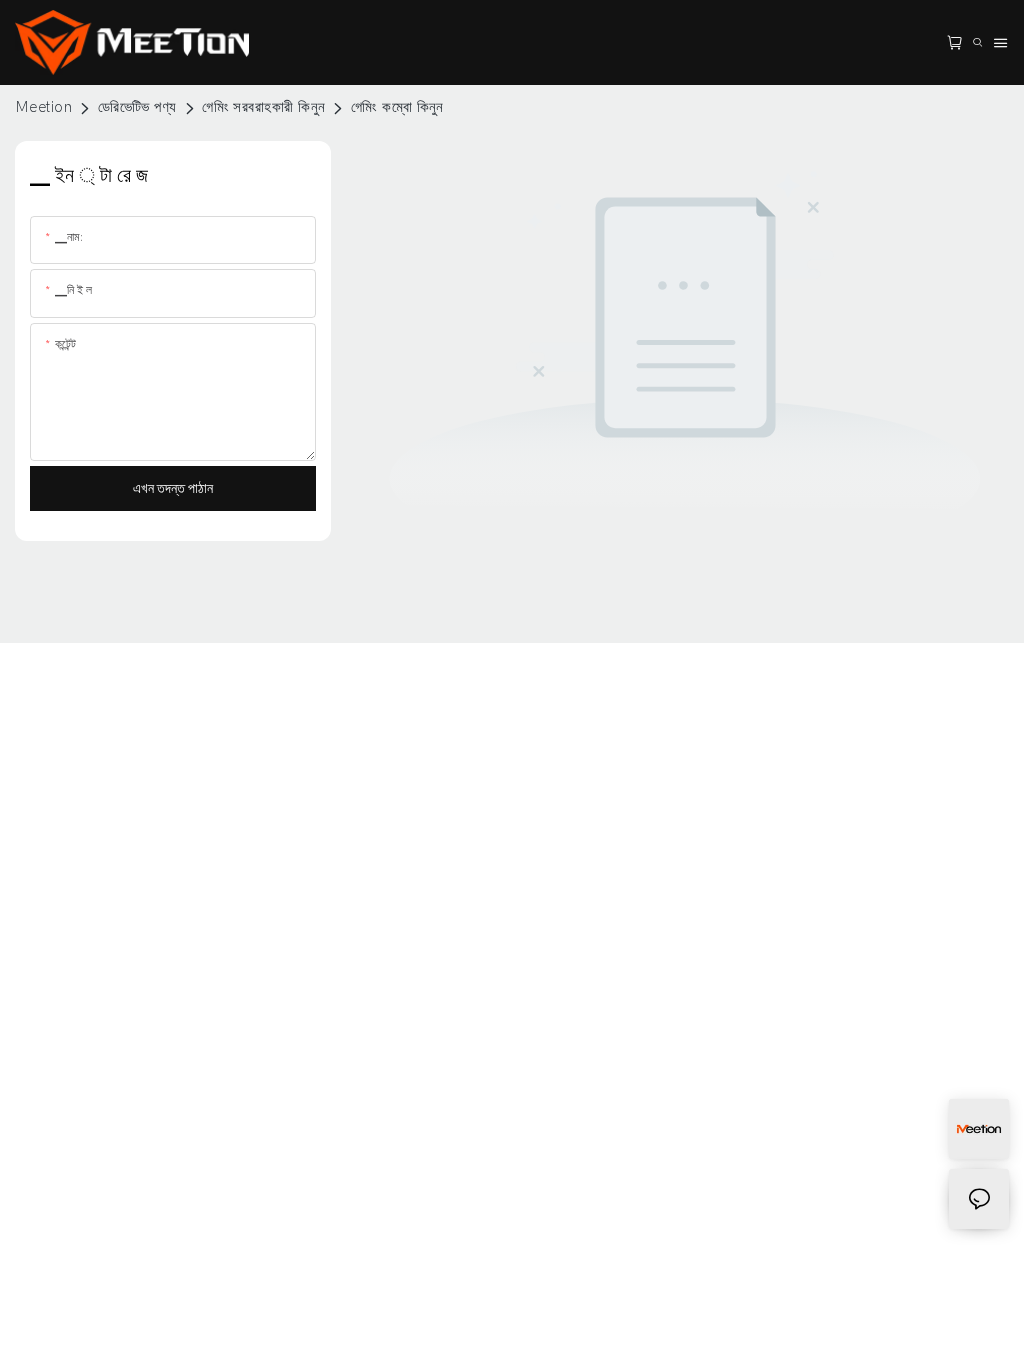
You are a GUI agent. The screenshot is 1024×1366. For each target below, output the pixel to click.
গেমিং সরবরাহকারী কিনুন (263, 107)
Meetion (43, 107)
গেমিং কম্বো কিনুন (397, 107)
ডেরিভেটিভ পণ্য (137, 107)
